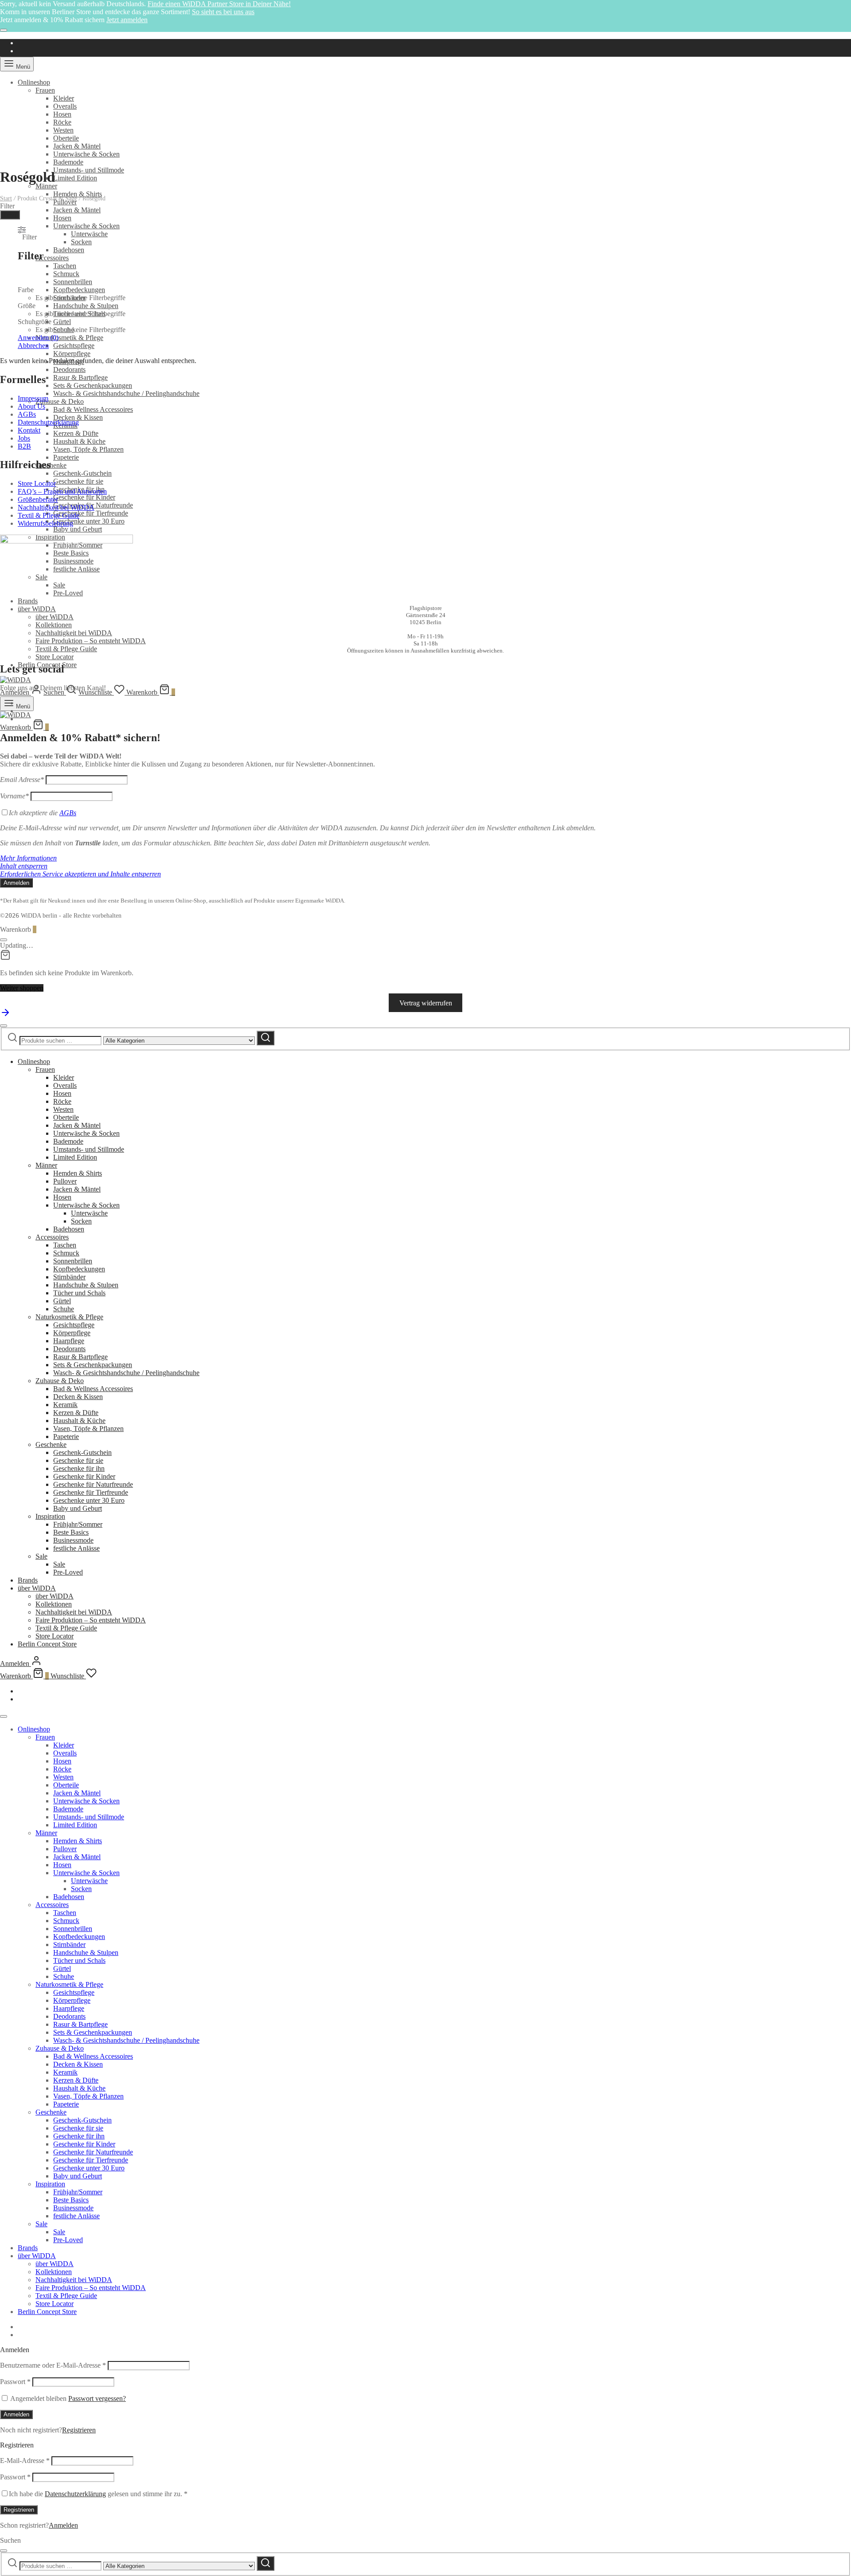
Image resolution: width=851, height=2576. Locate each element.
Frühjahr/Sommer (78, 1524)
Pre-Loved (68, 1572)
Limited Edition (75, 178)
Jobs (24, 438)
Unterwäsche (89, 234)
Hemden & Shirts (78, 194)
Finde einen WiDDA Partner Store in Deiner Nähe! (219, 4)
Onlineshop (34, 82)
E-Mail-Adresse (25, 2461)
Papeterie (66, 457)
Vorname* (14, 796)
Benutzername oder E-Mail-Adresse (53, 2365)
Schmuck (66, 274)
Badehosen (69, 250)
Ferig (10, 215)
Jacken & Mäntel (77, 146)
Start (6, 198)
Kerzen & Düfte (76, 433)
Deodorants (69, 369)
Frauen (45, 90)
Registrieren (79, 2430)
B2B (24, 446)
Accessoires (52, 258)
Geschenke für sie (78, 481)
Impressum (33, 398)
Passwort (15, 2382)
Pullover (65, 1181)
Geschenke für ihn (79, 1468)
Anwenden (38, 338)
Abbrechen (33, 346)
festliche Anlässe (76, 1548)
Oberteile (66, 138)
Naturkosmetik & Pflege (69, 338)
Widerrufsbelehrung (45, 523)
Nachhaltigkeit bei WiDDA (74, 633)
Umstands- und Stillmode (89, 170)
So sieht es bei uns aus (223, 12)
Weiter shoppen (22, 988)
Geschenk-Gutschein (82, 473)
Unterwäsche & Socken (86, 154)
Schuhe (64, 1309)
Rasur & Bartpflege (80, 377)
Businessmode (73, 1540)
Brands (28, 1580)
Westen (63, 130)
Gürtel (62, 322)
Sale (41, 1556)
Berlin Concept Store (47, 1644)
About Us (31, 406)
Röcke (62, 122)
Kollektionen (54, 625)
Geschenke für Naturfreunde (93, 1484)
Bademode (68, 162)
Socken (81, 242)
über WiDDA (37, 609)
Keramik (65, 1405)
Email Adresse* (22, 780)
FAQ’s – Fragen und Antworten (62, 491)
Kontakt (29, 430)
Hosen (62, 114)
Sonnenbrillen (73, 282)
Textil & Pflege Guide (66, 649)
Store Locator (55, 657)
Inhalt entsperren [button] (24, 866)
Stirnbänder (69, 1277)
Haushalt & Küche (79, 441)
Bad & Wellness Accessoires (93, 409)
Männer (46, 186)
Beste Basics (71, 1532)
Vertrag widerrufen (426, 1003)
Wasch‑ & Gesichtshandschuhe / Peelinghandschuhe (126, 393)
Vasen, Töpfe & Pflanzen (88, 449)
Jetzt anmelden (127, 20)
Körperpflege (72, 354)
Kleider (64, 98)
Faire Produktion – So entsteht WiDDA (91, 641)
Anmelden (16, 2414)
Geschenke (51, 465)
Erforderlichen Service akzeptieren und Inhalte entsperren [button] (80, 874)
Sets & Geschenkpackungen (93, 385)
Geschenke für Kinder (84, 497)
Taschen (65, 266)
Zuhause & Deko (60, 401)
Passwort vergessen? (97, 2398)
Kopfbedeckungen (79, 290)
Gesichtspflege (74, 346)
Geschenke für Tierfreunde (91, 513)
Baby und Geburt (78, 529)
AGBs (27, 414)
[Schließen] (4, 30)
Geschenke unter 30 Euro (89, 521)
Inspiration (50, 1516)
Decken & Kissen (78, 417)
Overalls (65, 106)
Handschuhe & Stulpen (86, 306)
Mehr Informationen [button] (28, 858)
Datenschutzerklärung (48, 422)
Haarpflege (69, 1341)
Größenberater (38, 499)
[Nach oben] (5, 1015)
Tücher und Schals (79, 1293)
